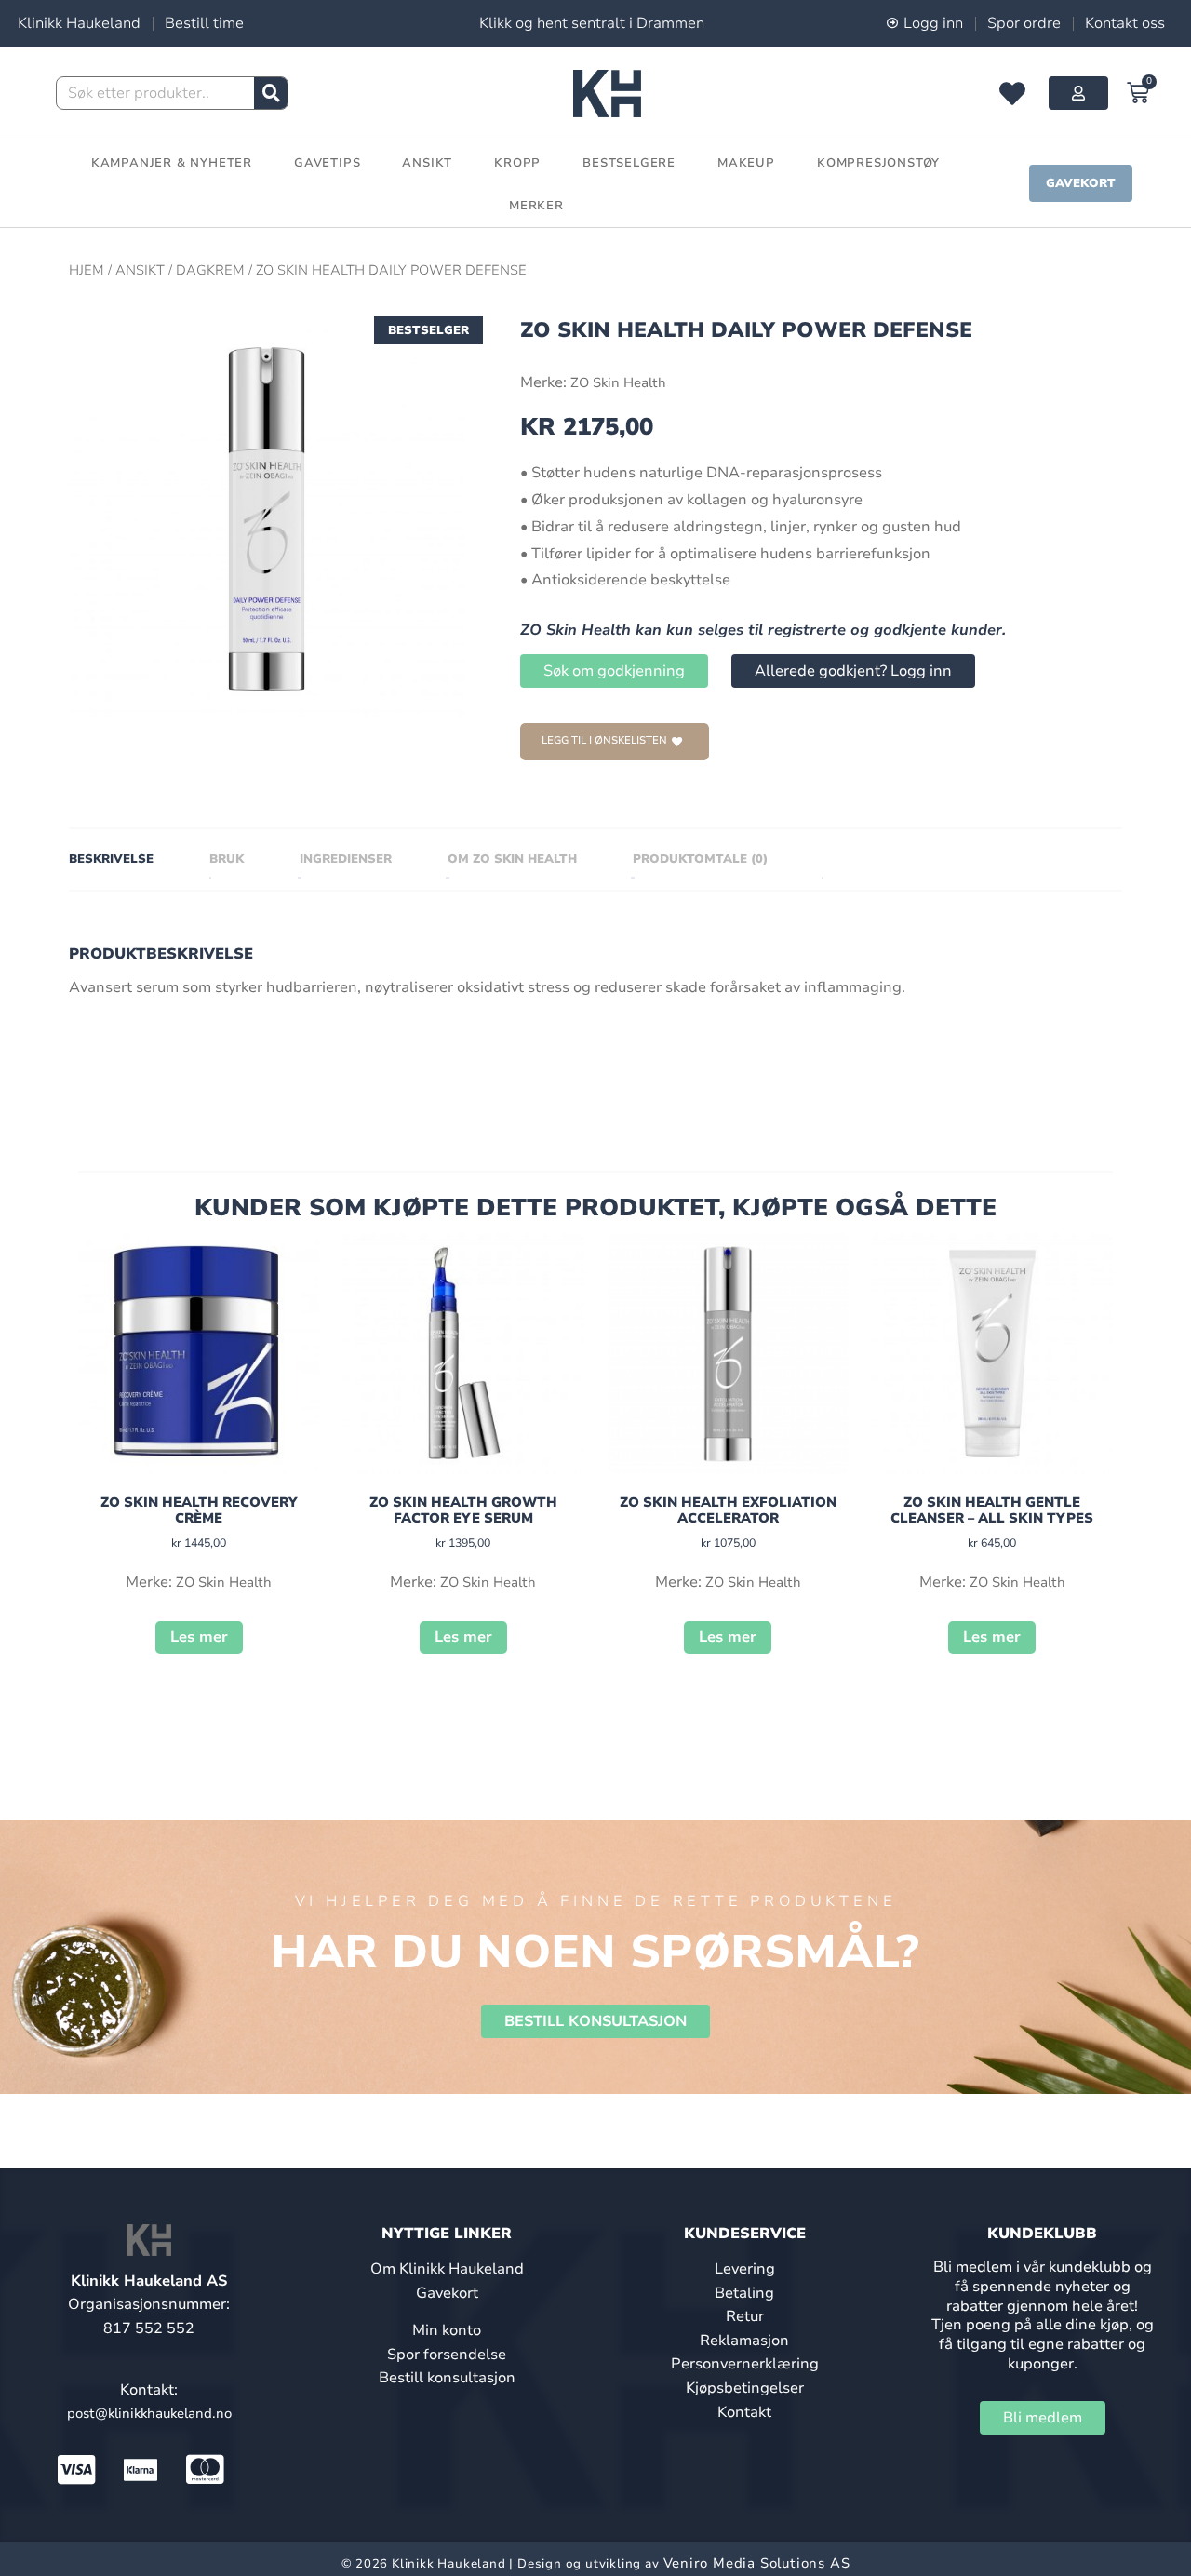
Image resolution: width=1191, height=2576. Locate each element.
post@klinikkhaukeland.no (149, 2413)
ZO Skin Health (618, 382)
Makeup (746, 163)
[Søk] (271, 93)
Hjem (87, 270)
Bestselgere (629, 163)
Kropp (517, 163)
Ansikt (427, 163)
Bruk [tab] (227, 859)
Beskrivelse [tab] (111, 859)
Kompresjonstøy (878, 163)
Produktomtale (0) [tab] (700, 859)
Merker (536, 206)
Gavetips (327, 163)
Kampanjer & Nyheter (172, 163)
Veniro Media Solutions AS (757, 2563)
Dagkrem (210, 270)
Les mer (199, 1637)
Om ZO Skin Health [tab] (512, 859)
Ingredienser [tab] (346, 859)
